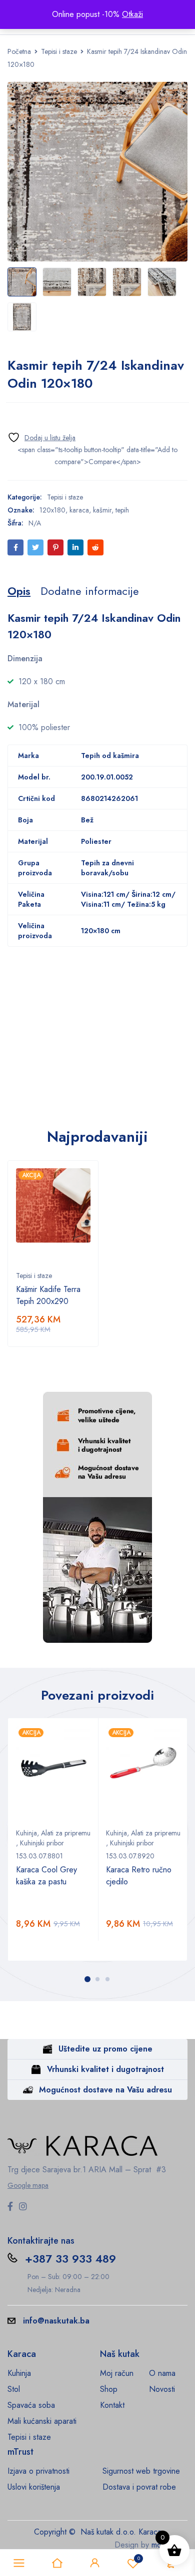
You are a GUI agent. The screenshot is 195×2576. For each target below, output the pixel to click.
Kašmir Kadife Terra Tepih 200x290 (48, 1295)
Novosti (162, 2389)
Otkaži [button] (132, 14)
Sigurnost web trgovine (141, 2471)
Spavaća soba (31, 2405)
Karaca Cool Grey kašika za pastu (46, 1876)
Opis (19, 591)
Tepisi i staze (59, 51)
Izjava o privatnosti (38, 2471)
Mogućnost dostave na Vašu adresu (105, 2090)
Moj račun (117, 2373)
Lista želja (139, 2558)
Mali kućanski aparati (42, 2421)
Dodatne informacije (90, 591)
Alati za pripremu (66, 1833)
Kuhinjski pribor (42, 1843)
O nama (162, 2373)
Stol (14, 2389)
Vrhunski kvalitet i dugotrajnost (105, 2069)
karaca (79, 510)
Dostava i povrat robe (139, 2487)
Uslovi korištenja (34, 2487)
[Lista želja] (41, 437)
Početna (19, 51)
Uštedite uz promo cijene (105, 2049)
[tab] (19, 591)
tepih (122, 510)
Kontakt (112, 2405)
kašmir (102, 510)
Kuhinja (26, 1833)
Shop (109, 2389)
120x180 (52, 510)
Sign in (95, 2563)
